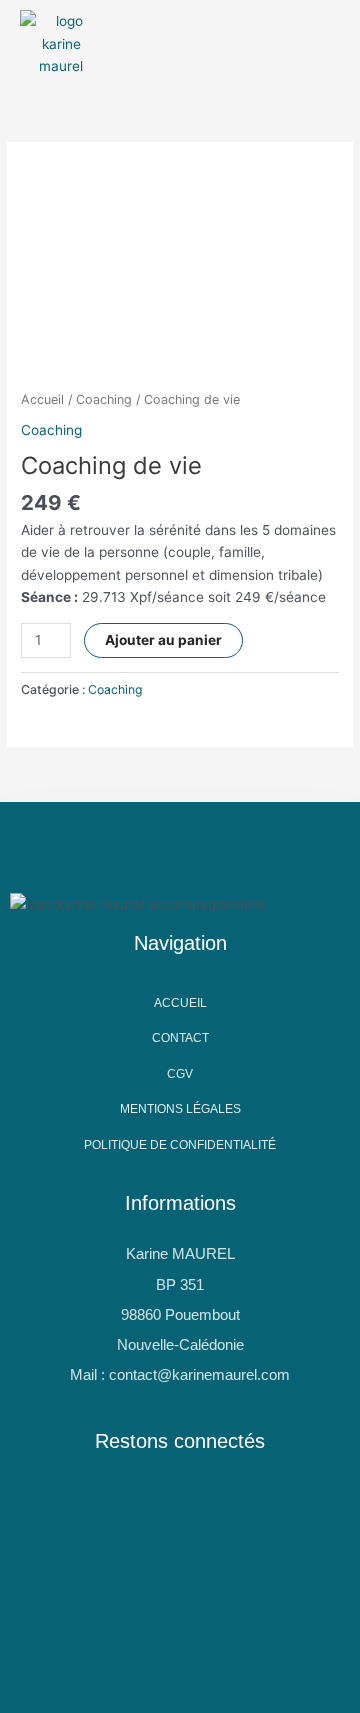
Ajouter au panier (163, 640)
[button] (149, 44)
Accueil (42, 399)
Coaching (104, 399)
